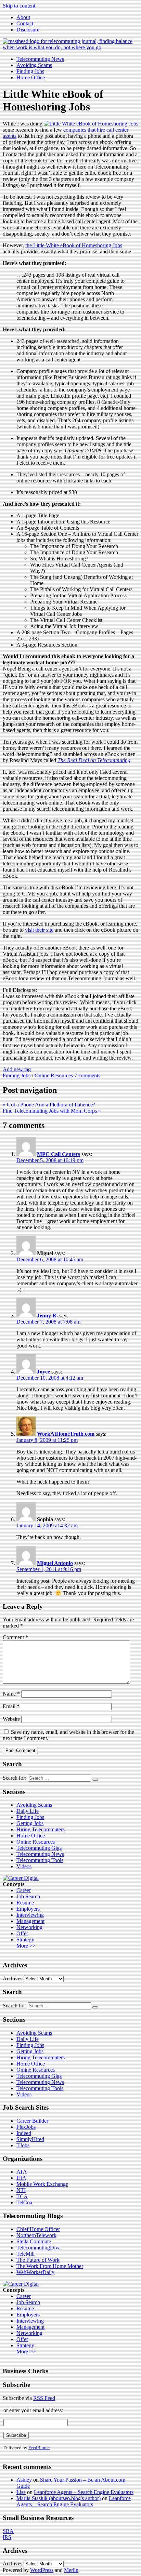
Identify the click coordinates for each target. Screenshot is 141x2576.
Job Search (28, 1896)
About (23, 17)
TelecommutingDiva (39, 2248)
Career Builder (32, 2121)
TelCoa (24, 2202)
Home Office (31, 77)
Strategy (25, 1940)
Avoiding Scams (34, 65)
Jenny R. (47, 1316)
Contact (25, 23)
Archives (12, 1979)
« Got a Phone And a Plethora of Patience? (49, 1105)
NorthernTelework (36, 2235)
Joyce (43, 1372)
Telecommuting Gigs (39, 1848)
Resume (25, 1903)
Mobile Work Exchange (42, 2184)
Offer (22, 1933)
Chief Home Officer (38, 2229)
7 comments (87, 1075)
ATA (22, 2172)
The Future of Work (38, 2260)
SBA (8, 2531)
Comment (15, 1637)
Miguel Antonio (55, 1563)
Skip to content (19, 6)
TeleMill (25, 2254)
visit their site (39, 930)
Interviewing (30, 1915)
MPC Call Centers (59, 1154)
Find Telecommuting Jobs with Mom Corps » (52, 1111)
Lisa (21, 2492)
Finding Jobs (30, 71)
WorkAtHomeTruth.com (66, 1434)
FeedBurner (39, 2448)
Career (24, 1890)
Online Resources (54, 1075)
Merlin (71, 2570)
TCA (22, 2196)
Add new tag (17, 1069)
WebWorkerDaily (35, 2272)
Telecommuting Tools (40, 1860)
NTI (21, 2190)
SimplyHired (30, 2139)
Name (11, 1694)
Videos (24, 1866)
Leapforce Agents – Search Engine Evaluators (84, 2492)
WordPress (42, 2570)
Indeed (24, 2133)
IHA (21, 2178)
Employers (28, 1909)
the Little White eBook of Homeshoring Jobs (74, 245)
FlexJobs (26, 2127)
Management (30, 1921)
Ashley (24, 2480)
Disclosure (28, 30)
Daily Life (28, 1811)
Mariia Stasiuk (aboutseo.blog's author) (59, 2498)
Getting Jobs (30, 1823)
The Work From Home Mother (50, 2266)
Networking (29, 1927)
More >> (26, 1946)
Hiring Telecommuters (41, 1829)
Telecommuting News (40, 59)
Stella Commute (34, 2241)
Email (11, 1706)
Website (11, 1719)
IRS (7, 2537)
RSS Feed (44, 2398)
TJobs (23, 2145)
